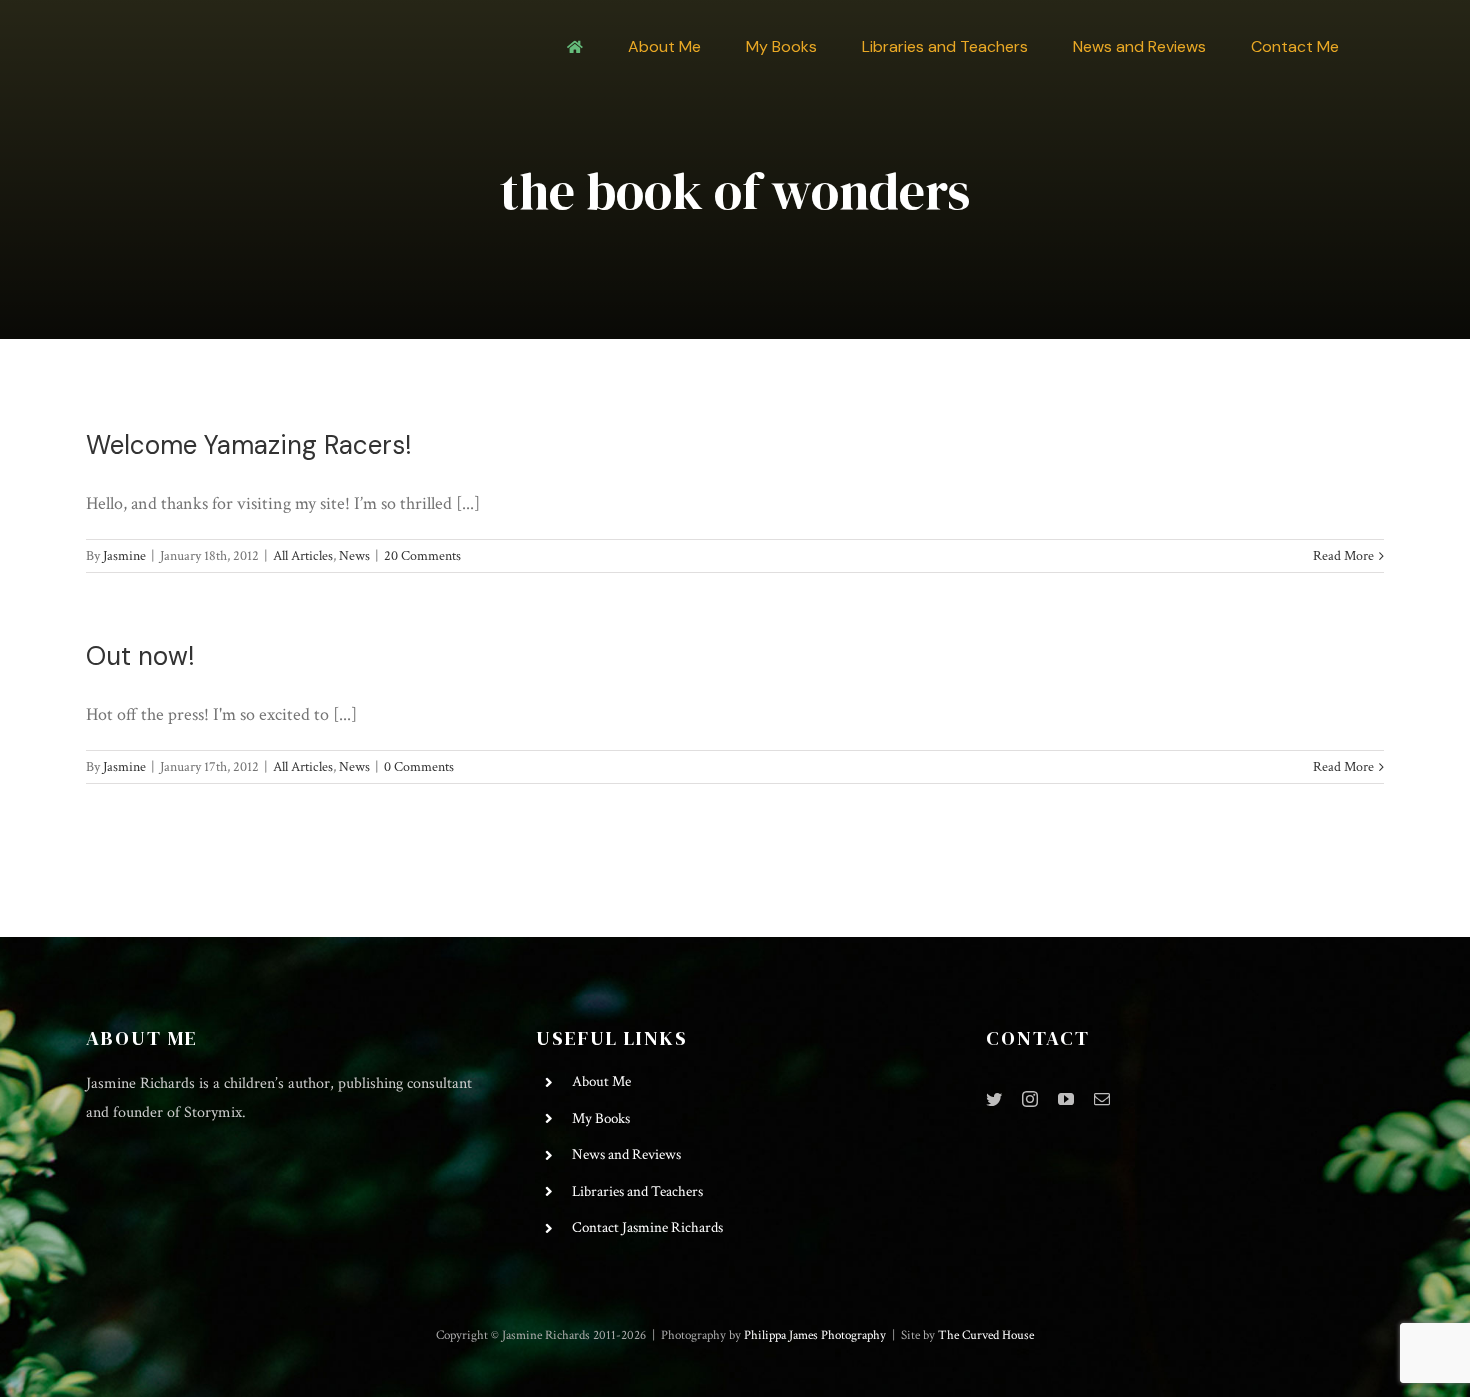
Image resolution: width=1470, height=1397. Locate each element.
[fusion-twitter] (994, 1099)
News (354, 556)
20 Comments (422, 556)
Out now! (140, 656)
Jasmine (124, 556)
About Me (601, 1081)
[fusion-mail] (1102, 1099)
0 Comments (419, 767)
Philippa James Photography (815, 1335)
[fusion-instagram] (1030, 1099)
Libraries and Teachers (637, 1191)
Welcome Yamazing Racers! (249, 445)
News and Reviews (626, 1154)
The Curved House (986, 1335)
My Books (601, 1118)
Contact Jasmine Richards (647, 1227)
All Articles (303, 556)
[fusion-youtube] (1066, 1099)
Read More (1343, 556)
